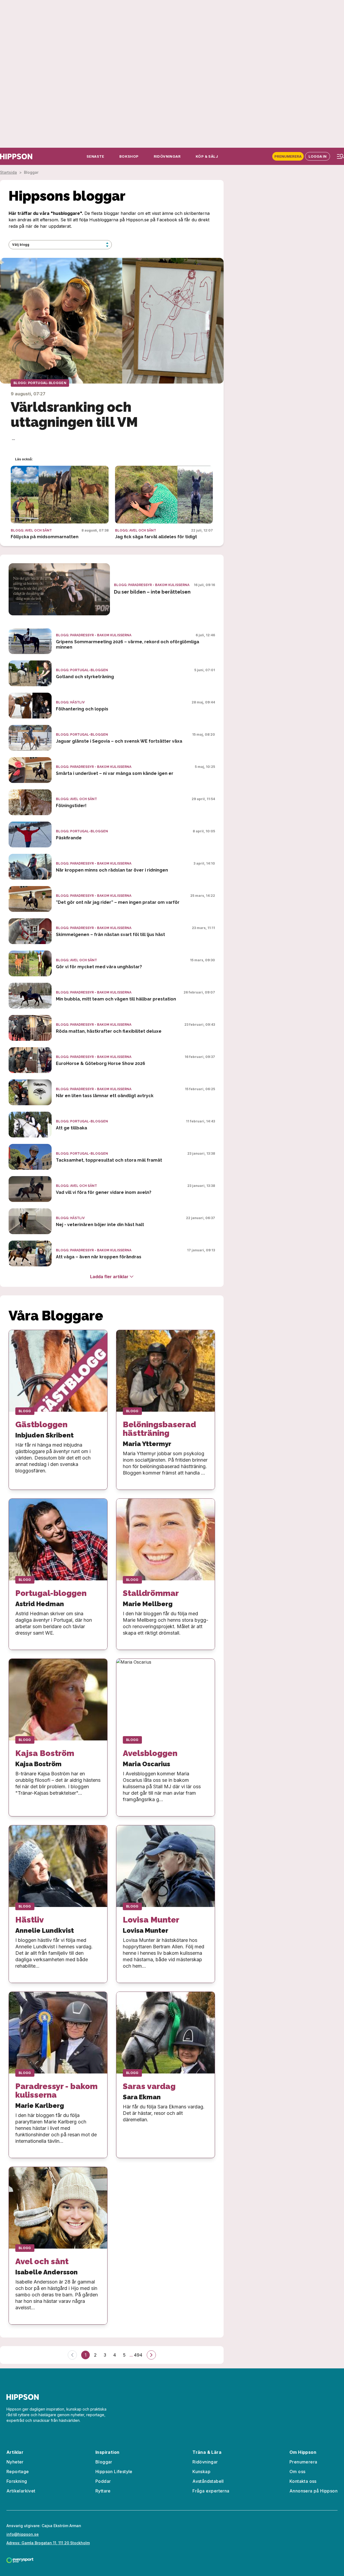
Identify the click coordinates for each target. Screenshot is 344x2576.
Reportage (18, 2472)
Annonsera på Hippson (313, 2491)
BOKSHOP (129, 156)
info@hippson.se (23, 2534)
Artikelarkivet (21, 2491)
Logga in (318, 156)
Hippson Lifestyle (114, 2472)
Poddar (103, 2481)
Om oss (297, 2472)
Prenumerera (288, 156)
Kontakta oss (303, 2481)
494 (138, 2355)
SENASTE (95, 156)
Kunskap (201, 2472)
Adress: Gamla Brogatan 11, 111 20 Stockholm (48, 2543)
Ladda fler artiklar (109, 1277)
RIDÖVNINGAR (167, 156)
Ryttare (103, 2491)
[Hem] (16, 156)
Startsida (8, 172)
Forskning (17, 2481)
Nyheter (15, 2462)
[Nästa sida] (151, 2355)
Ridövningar (205, 2462)
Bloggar (104, 2462)
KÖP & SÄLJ (207, 156)
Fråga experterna (211, 2491)
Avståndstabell (208, 2481)
